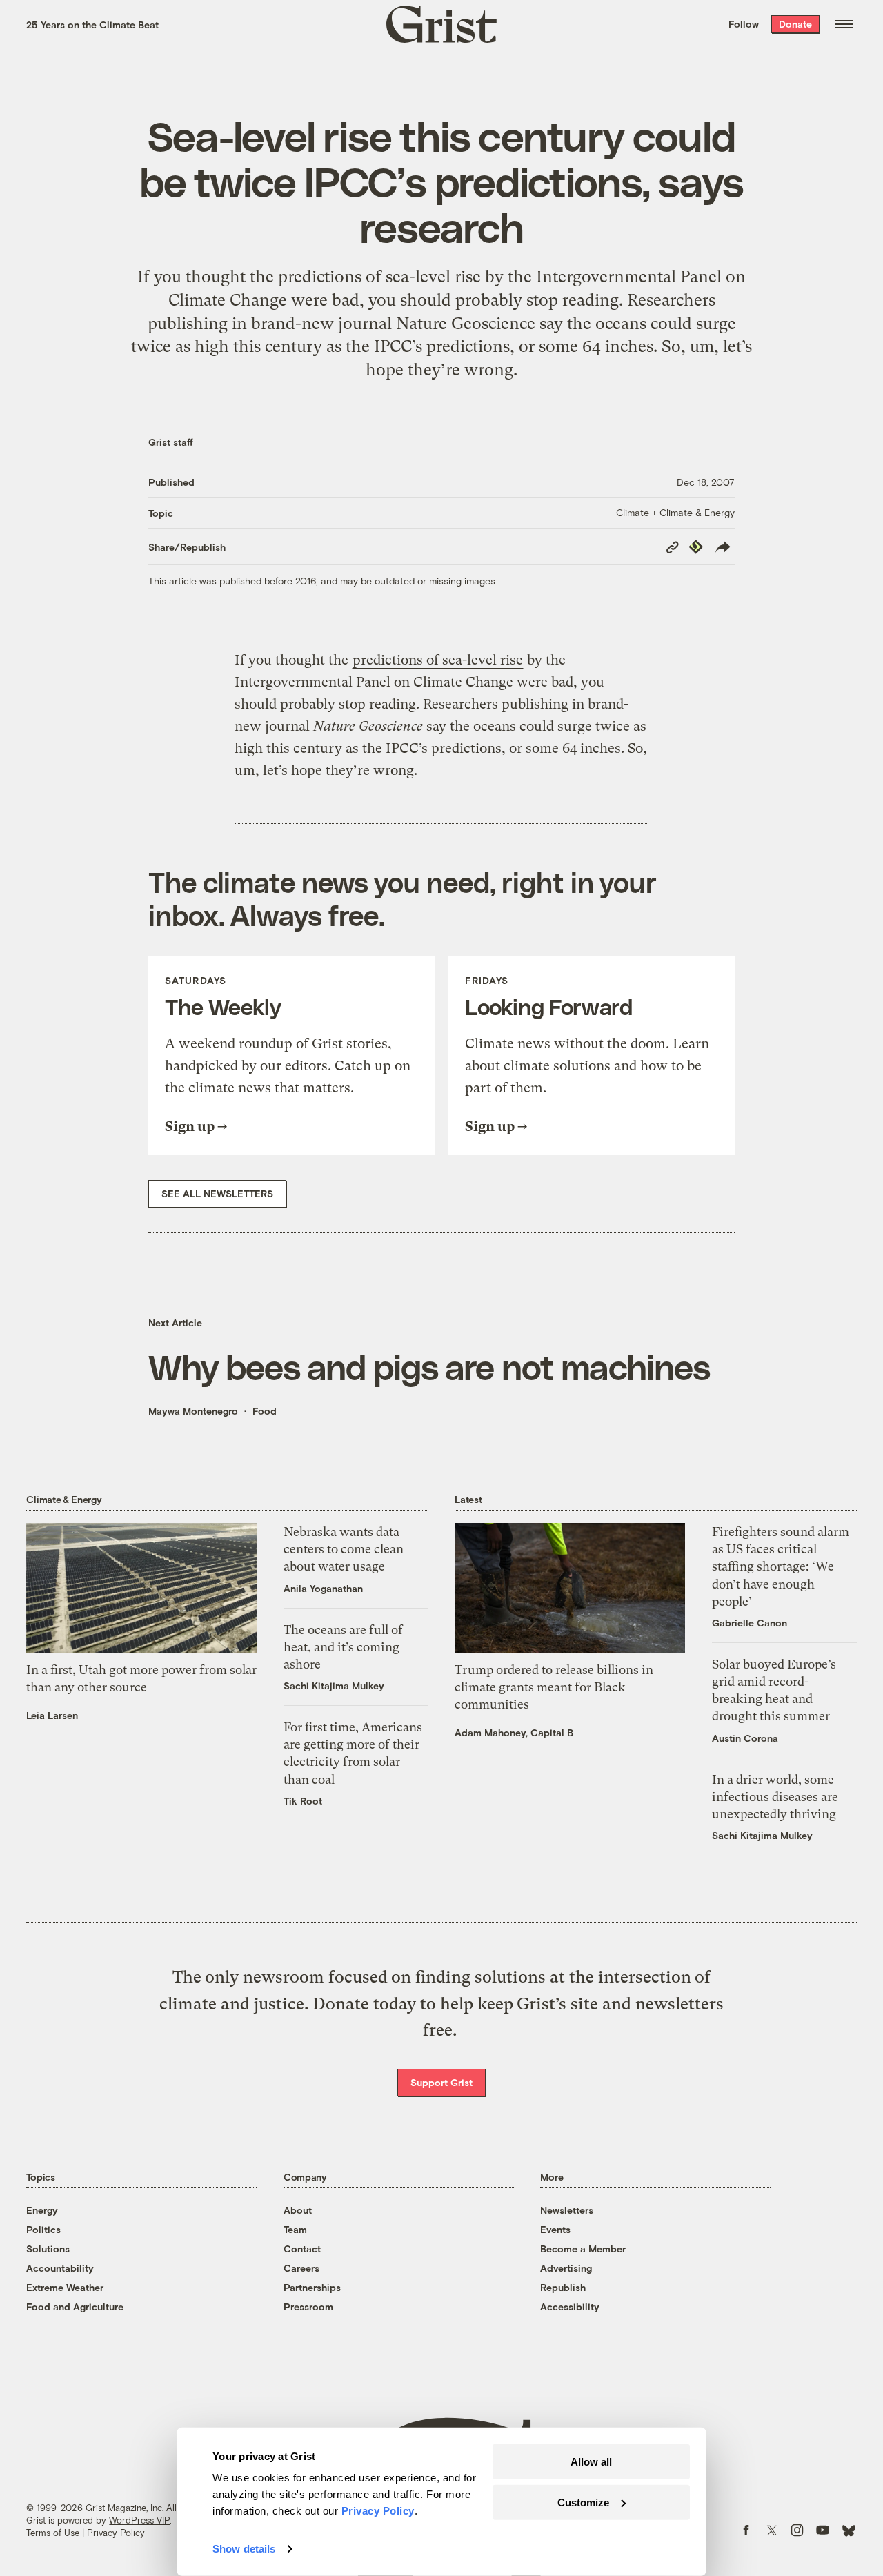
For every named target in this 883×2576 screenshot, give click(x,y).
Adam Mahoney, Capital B (514, 1732)
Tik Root (303, 1801)
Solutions (48, 2249)
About (298, 2210)
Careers (301, 2268)
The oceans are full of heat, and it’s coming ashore (343, 1647)
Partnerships (312, 2287)
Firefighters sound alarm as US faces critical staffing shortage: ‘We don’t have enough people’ (781, 1566)
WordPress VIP (139, 2520)
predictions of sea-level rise (438, 660)
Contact (302, 2249)
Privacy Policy (116, 2533)
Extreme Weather (65, 2287)
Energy (42, 2210)
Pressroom (308, 2307)
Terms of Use (53, 2533)
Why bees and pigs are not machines (429, 1366)
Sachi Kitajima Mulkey (334, 1685)
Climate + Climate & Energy (675, 512)
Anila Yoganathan (323, 1588)
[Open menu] (844, 24)
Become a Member (583, 2249)
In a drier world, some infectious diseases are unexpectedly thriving (775, 1797)
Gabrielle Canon (750, 1623)
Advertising (566, 2268)
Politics (43, 2229)
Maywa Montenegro (193, 1411)
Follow (744, 24)
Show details (244, 2549)
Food (265, 1411)
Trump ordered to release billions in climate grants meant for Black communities (554, 1687)
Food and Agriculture (75, 2307)
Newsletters (567, 2210)
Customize (583, 2502)
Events (555, 2229)
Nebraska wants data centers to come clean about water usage (344, 1549)
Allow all (591, 2462)
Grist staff (171, 442)
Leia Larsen (52, 1715)
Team (295, 2229)
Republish (563, 2287)
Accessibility (570, 2307)
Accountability (60, 2268)
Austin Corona (745, 1738)
